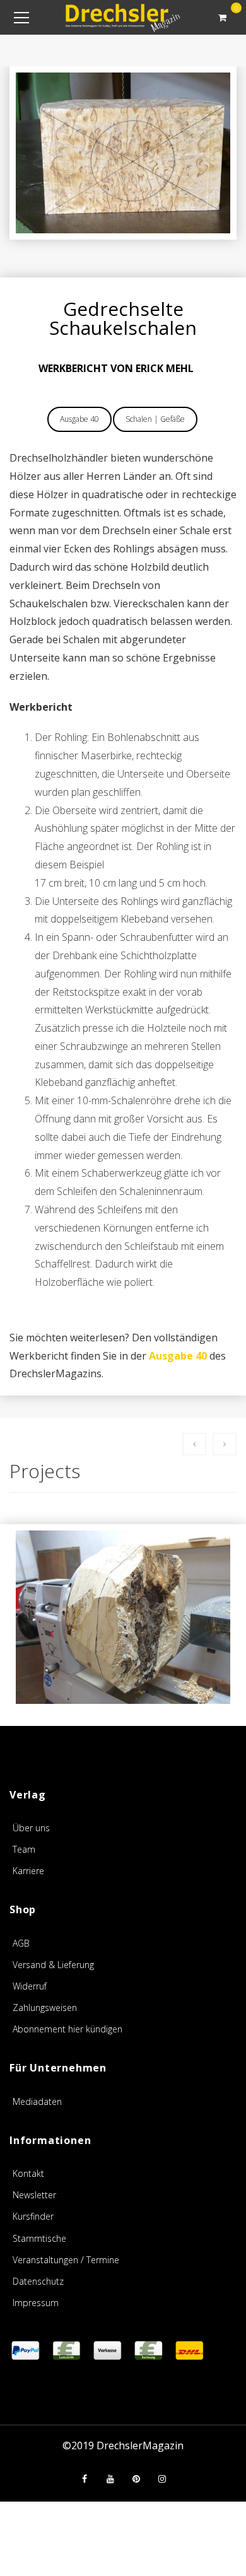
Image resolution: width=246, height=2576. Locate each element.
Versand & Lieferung (53, 1965)
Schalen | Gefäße (155, 419)
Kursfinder (33, 2216)
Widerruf (30, 1986)
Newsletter (34, 2195)
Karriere (28, 1871)
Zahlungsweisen (45, 2008)
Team (24, 1849)
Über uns (31, 1828)
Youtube (110, 2479)
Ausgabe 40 (79, 419)
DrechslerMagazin (140, 2445)
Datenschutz (38, 2281)
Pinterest (136, 2479)
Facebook (85, 2479)
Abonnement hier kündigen (67, 2029)
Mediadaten (37, 2101)
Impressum (36, 2303)
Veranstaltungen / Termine (66, 2260)
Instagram (162, 2479)
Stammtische (39, 2238)
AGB (21, 1943)
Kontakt (28, 2173)
